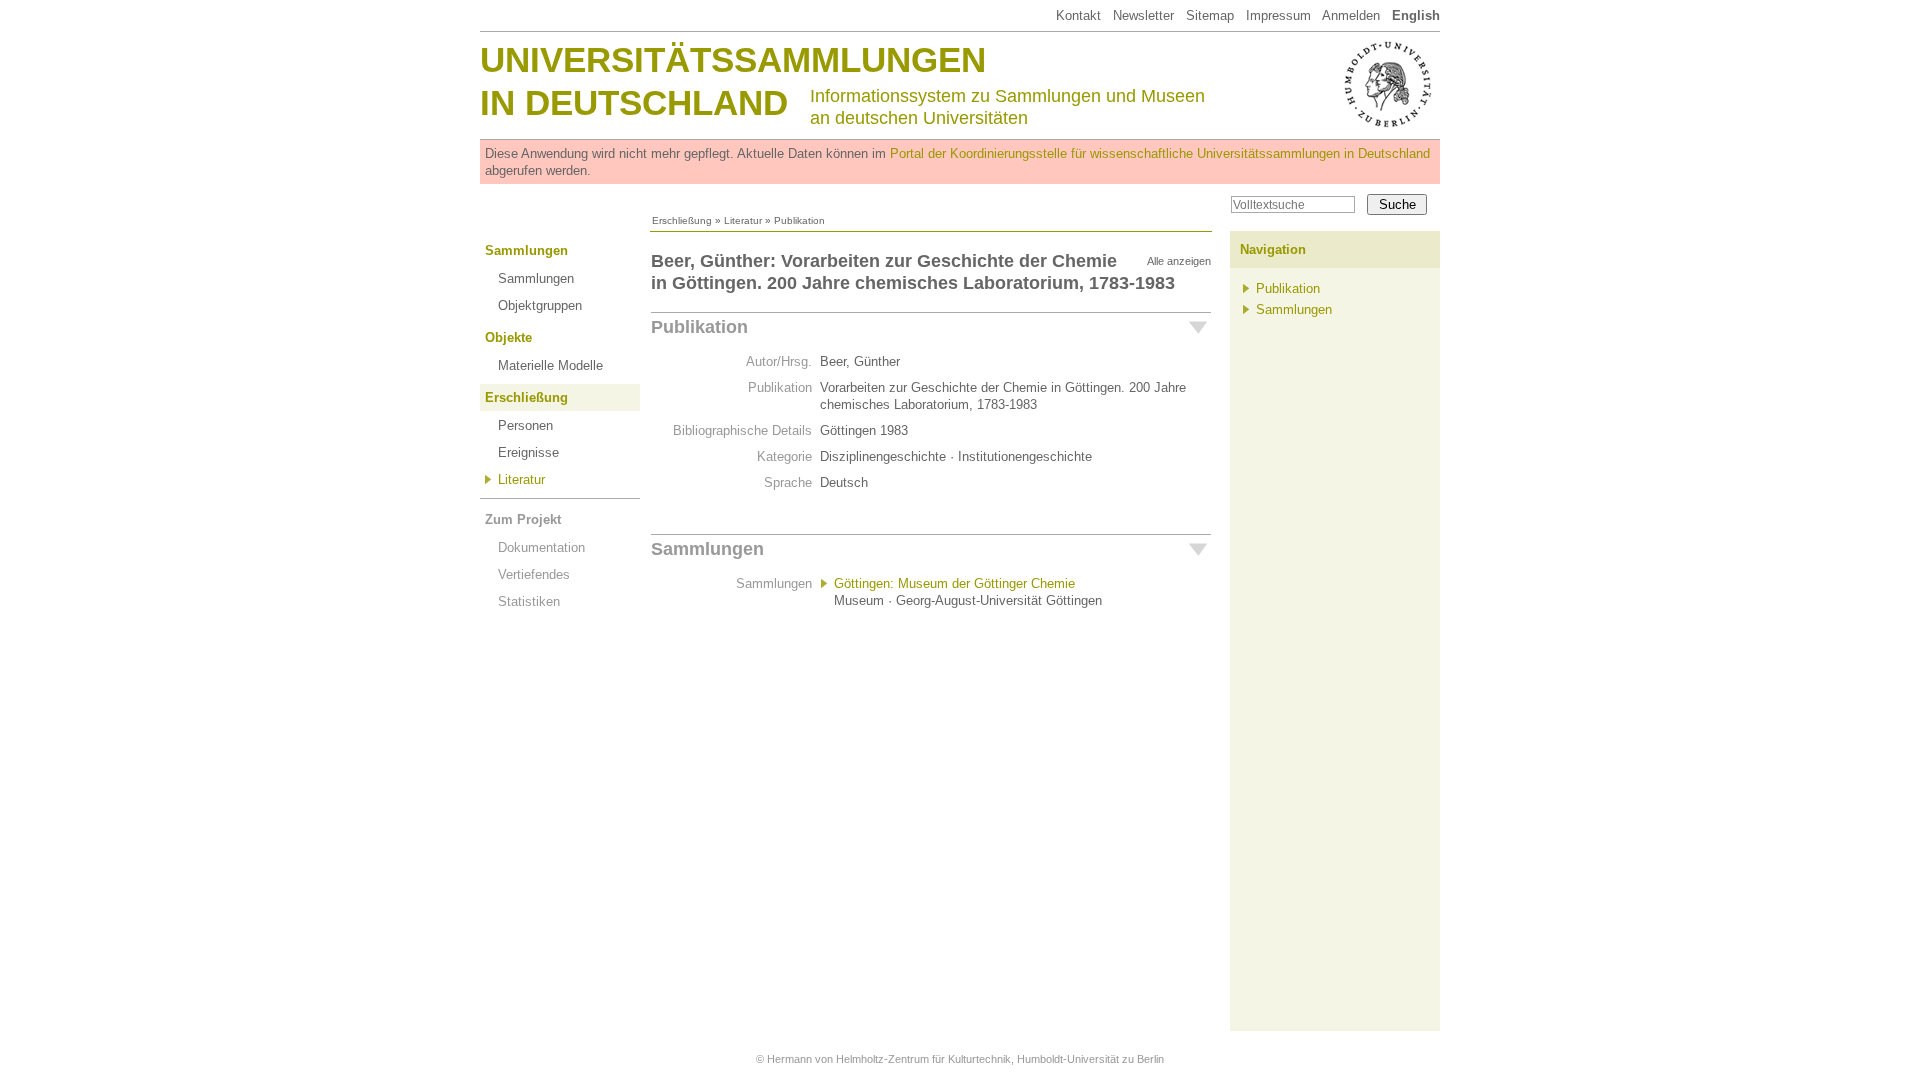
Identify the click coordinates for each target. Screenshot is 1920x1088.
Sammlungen (526, 250)
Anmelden (1351, 15)
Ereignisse (528, 452)
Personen (525, 425)
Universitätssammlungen (733, 59)
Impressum (1278, 15)
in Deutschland (634, 102)
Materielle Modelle (550, 365)
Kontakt (1078, 15)
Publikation (699, 327)
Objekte (508, 337)
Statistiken (529, 601)
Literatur (743, 220)
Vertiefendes (534, 574)
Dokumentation (541, 547)
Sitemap (1210, 15)
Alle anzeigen (1179, 261)
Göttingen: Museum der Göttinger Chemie (954, 583)
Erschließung (682, 220)
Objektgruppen (540, 305)
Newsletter (1143, 15)
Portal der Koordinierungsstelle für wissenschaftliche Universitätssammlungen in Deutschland (1160, 153)
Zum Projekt (523, 519)
